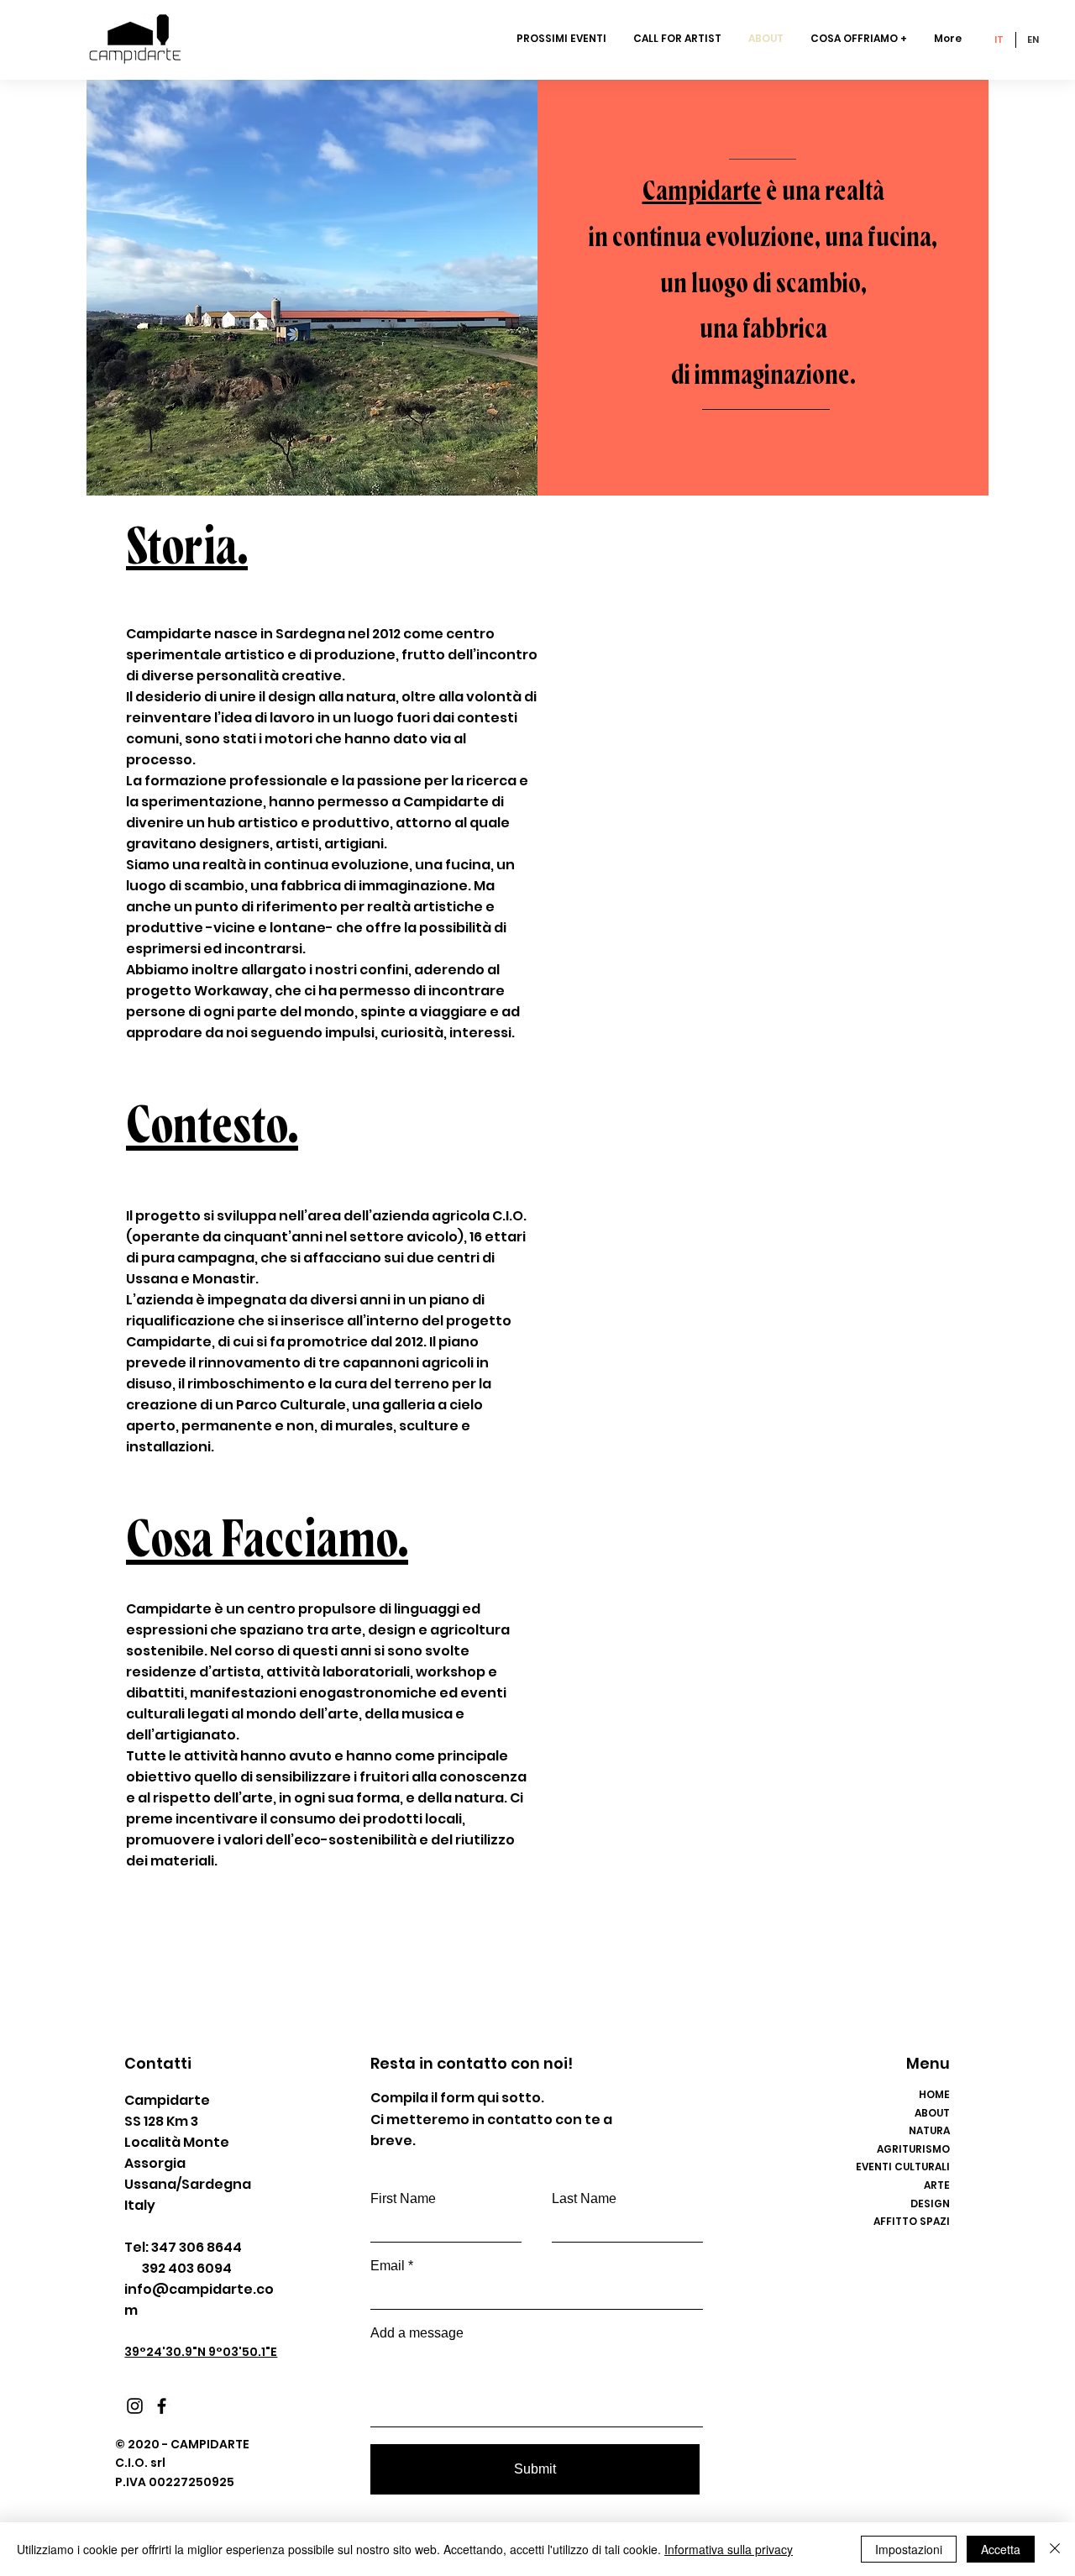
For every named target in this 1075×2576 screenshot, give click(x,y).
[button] (860, 39)
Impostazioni (909, 2549)
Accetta (1001, 2549)
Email (388, 2266)
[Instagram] (135, 2406)
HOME (934, 2094)
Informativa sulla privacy (729, 2549)
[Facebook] (162, 2406)
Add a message (417, 2333)
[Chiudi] (1055, 2549)
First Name (403, 2199)
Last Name (584, 2199)
